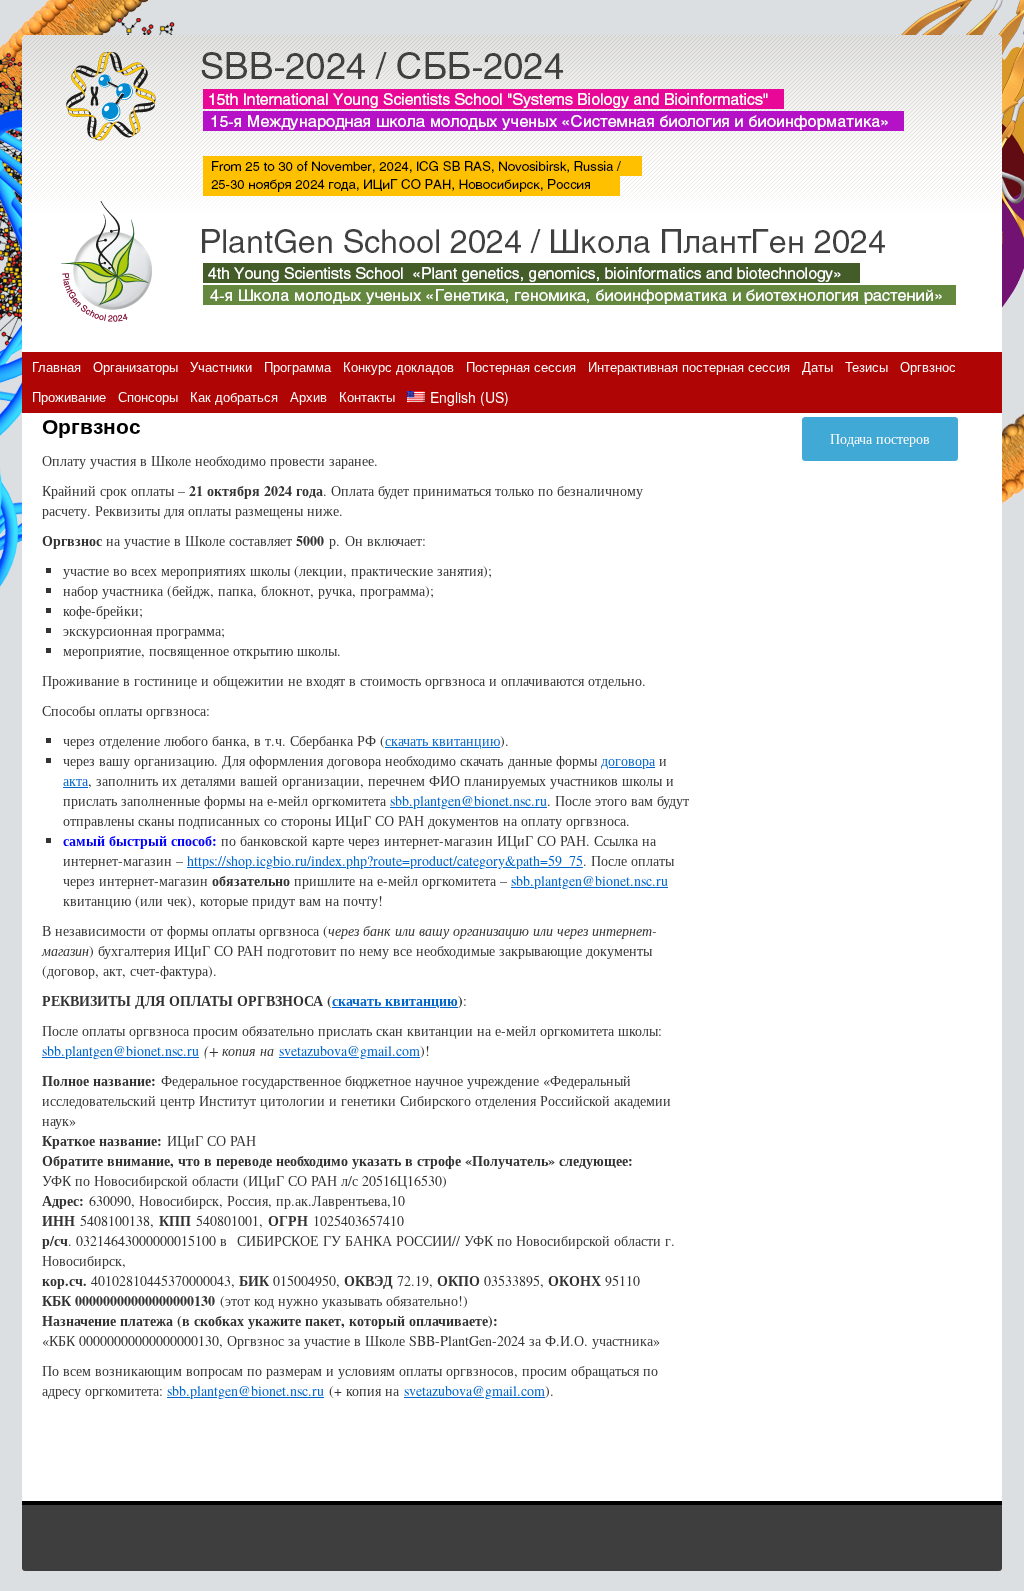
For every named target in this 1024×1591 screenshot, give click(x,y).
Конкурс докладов (398, 366)
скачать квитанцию (442, 740)
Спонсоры (148, 396)
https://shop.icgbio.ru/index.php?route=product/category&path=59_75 (385, 860)
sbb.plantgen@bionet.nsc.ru (468, 800)
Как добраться (234, 396)
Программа (297, 366)
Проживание (69, 396)
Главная (56, 366)
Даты (817, 366)
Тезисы (866, 366)
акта (75, 780)
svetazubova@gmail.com (349, 1050)
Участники (221, 366)
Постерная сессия (521, 366)
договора (628, 760)
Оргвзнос (928, 366)
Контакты (367, 396)
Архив (308, 396)
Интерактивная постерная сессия (689, 366)
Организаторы (135, 366)
